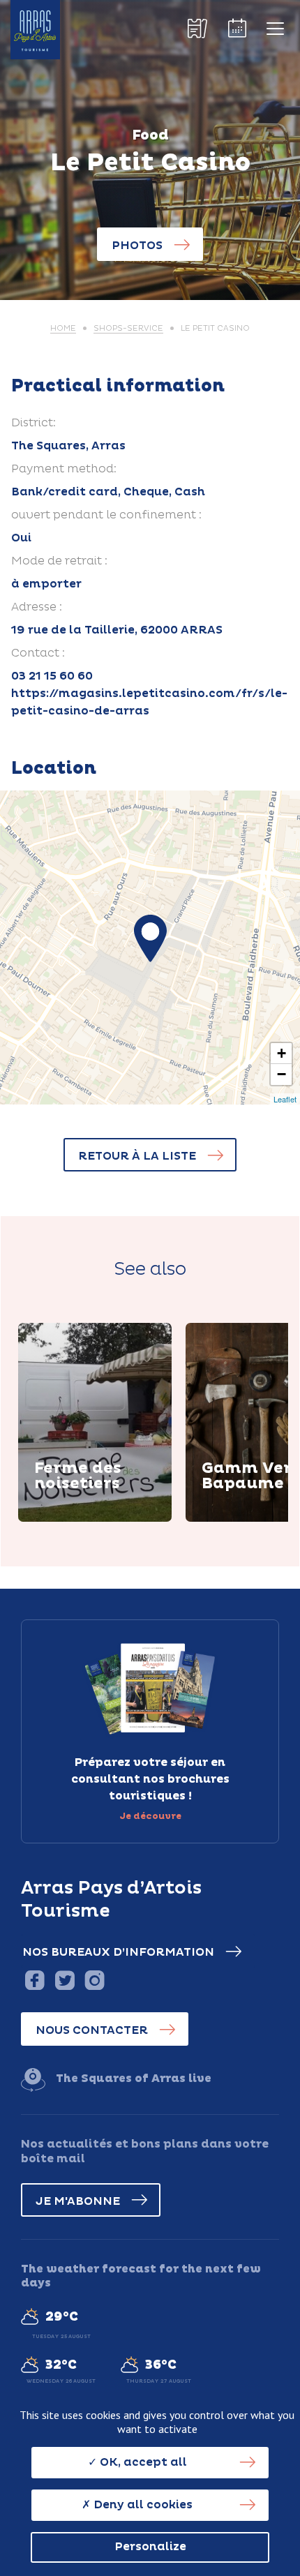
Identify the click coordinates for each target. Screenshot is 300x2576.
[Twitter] (65, 1980)
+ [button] (282, 1053)
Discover (77, 1520)
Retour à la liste (137, 1156)
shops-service (128, 328)
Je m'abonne (78, 2201)
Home (63, 328)
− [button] (282, 1074)
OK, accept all (142, 2462)
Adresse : (37, 607)
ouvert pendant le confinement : (106, 515)
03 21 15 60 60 (52, 676)
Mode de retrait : (59, 561)
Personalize (150, 2547)
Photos (137, 246)
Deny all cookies (142, 2505)
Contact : (38, 653)
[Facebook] (35, 1980)
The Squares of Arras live (134, 2079)
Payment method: (64, 469)
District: (33, 423)
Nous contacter (92, 2030)
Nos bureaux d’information (118, 1952)
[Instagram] (95, 1980)
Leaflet (285, 1099)
